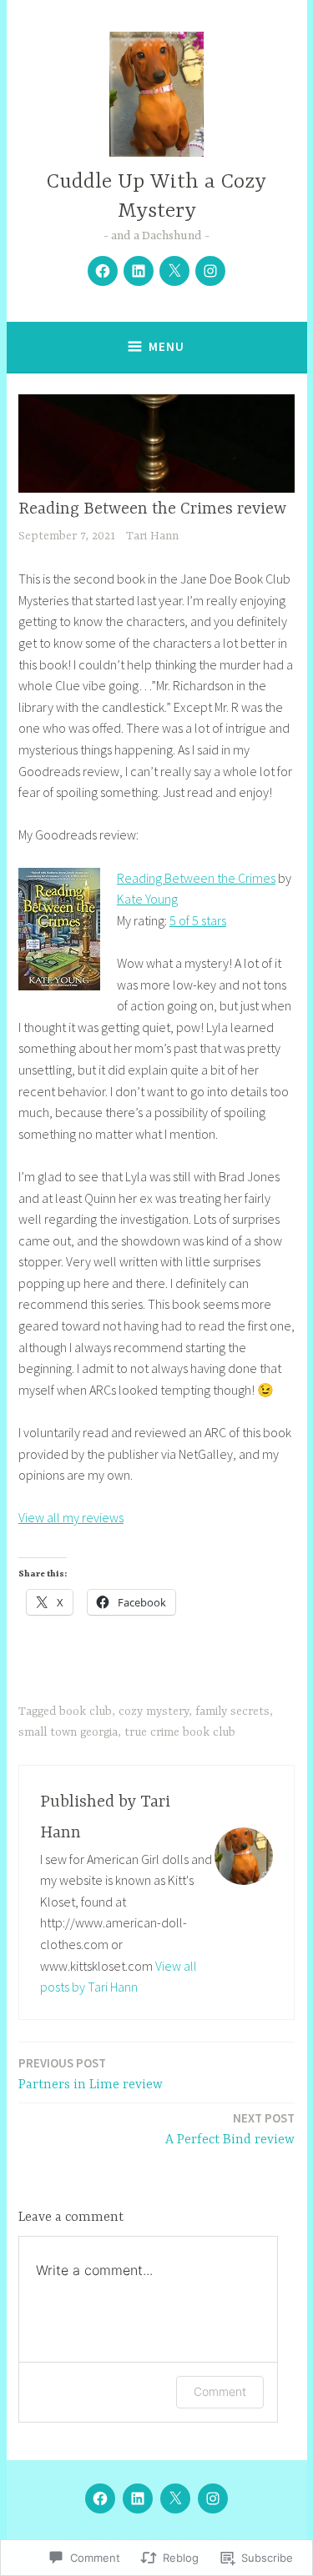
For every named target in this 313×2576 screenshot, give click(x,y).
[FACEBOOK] (100, 2498)
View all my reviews (71, 1517)
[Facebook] (103, 271)
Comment (220, 2391)
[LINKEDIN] (138, 2498)
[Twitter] (174, 271)
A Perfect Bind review (230, 2129)
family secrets (232, 1711)
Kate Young (147, 899)
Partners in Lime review (91, 2074)
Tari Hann (152, 536)
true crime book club (180, 1732)
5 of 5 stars (198, 920)
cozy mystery (154, 1711)
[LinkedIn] (139, 271)
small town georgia (68, 1732)
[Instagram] (210, 271)
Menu (167, 346)
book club (86, 1711)
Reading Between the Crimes (196, 878)
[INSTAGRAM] (213, 2498)
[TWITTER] (175, 2498)
